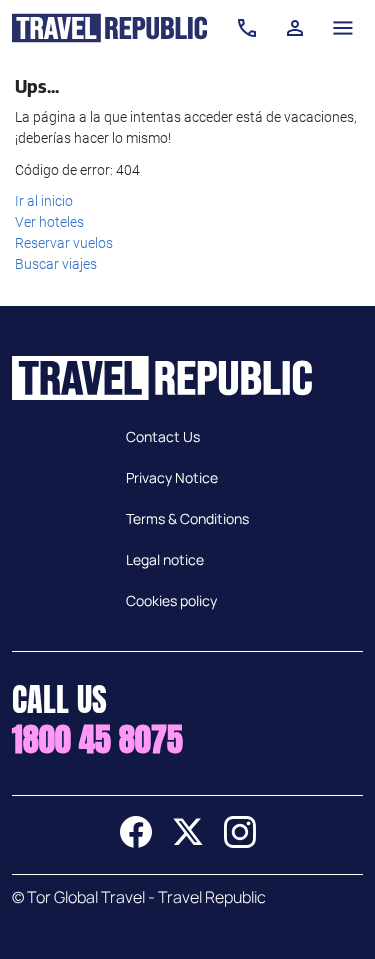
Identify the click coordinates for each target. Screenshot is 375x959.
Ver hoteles (49, 222)
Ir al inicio (44, 201)
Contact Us (163, 436)
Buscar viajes (56, 264)
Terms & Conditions (187, 518)
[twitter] (188, 842)
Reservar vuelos (64, 243)
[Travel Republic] (109, 28)
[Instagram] (240, 842)
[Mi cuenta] (295, 28)
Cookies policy (171, 600)
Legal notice (165, 559)
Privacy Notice (172, 477)
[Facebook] (136, 842)
